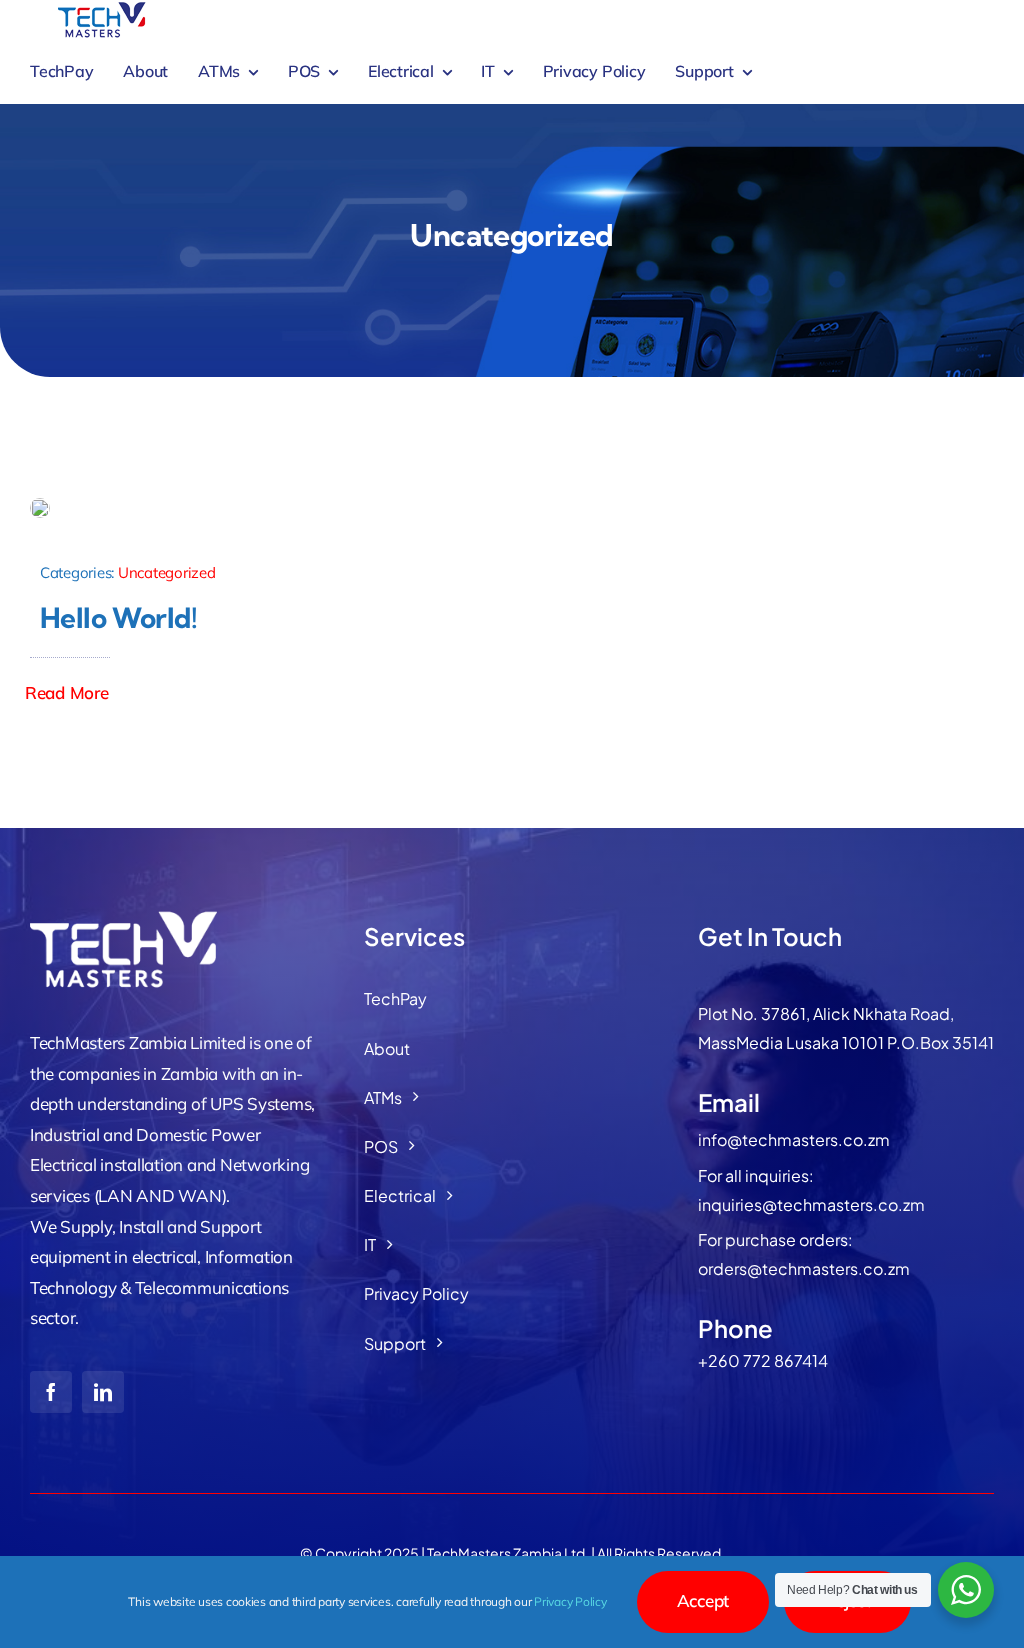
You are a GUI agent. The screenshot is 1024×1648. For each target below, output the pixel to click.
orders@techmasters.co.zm (804, 1268)
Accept (703, 1600)
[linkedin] (103, 1392)
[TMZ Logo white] (130, 916)
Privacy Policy (570, 1601)
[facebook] (51, 1392)
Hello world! (118, 617)
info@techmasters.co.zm (794, 1139)
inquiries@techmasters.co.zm (811, 1204)
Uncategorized (167, 572)
